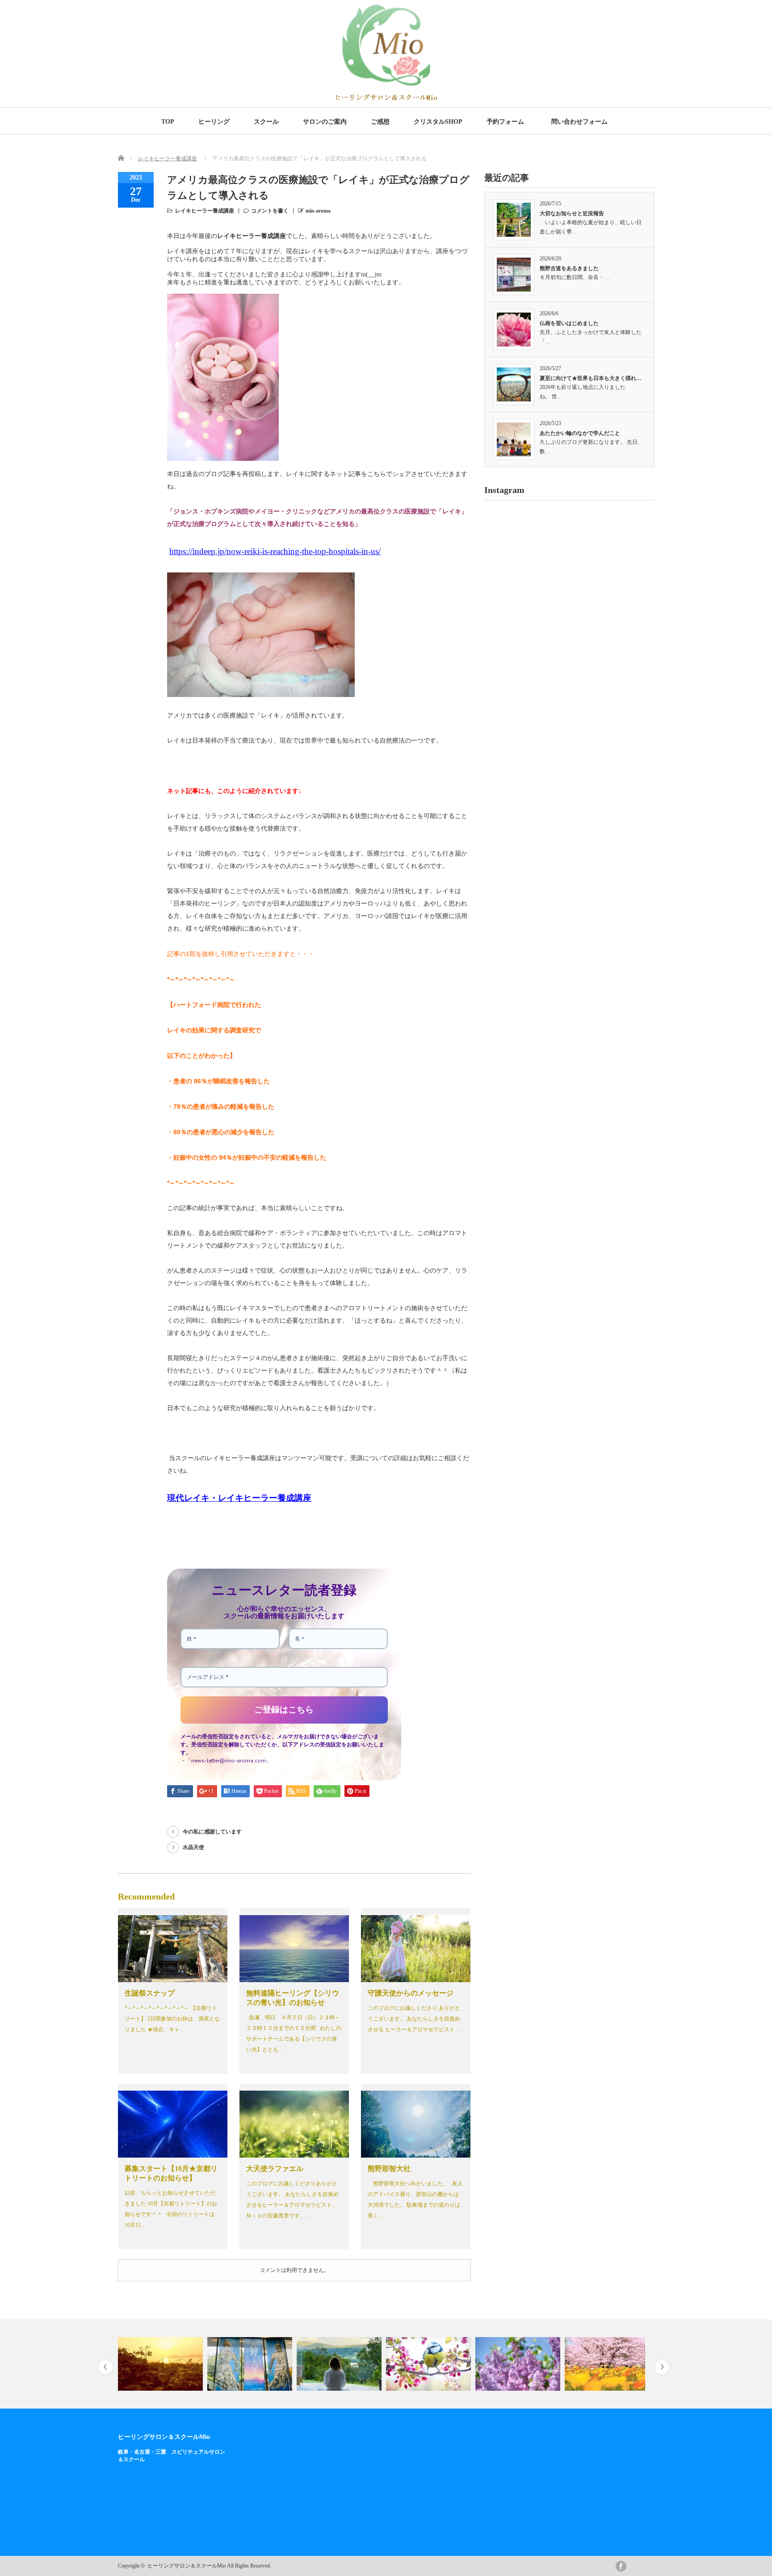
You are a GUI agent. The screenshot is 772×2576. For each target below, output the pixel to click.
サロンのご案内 (325, 122)
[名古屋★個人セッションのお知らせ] (340, 2364)
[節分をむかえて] (608, 2364)
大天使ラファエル (275, 2169)
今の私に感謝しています (212, 1832)
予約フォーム (505, 122)
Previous (106, 2367)
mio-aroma (318, 211)
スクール (266, 122)
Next (662, 2367)
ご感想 (380, 122)
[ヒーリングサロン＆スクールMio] (386, 98)
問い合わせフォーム (581, 122)
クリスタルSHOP (438, 122)
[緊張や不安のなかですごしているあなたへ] (251, 2364)
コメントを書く (270, 211)
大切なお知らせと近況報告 (572, 213)
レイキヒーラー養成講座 (168, 159)
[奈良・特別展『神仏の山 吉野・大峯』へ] (162, 2364)
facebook (621, 2566)
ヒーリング (214, 122)
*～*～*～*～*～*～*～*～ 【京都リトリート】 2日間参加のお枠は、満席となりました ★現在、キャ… (172, 2019)
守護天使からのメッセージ (411, 1993)
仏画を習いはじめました (569, 323)
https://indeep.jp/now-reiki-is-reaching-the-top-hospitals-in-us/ (275, 551)
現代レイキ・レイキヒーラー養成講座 (239, 1498)
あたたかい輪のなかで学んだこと (580, 433)
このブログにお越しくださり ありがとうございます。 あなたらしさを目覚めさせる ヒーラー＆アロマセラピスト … (415, 2019)
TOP (168, 122)
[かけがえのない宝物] (430, 2364)
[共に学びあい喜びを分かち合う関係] (519, 2364)
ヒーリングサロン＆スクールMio (164, 2437)
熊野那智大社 (389, 2169)
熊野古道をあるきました (569, 268)
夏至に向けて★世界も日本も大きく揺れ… (591, 378)
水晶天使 (193, 1847)
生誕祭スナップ (150, 1993)
